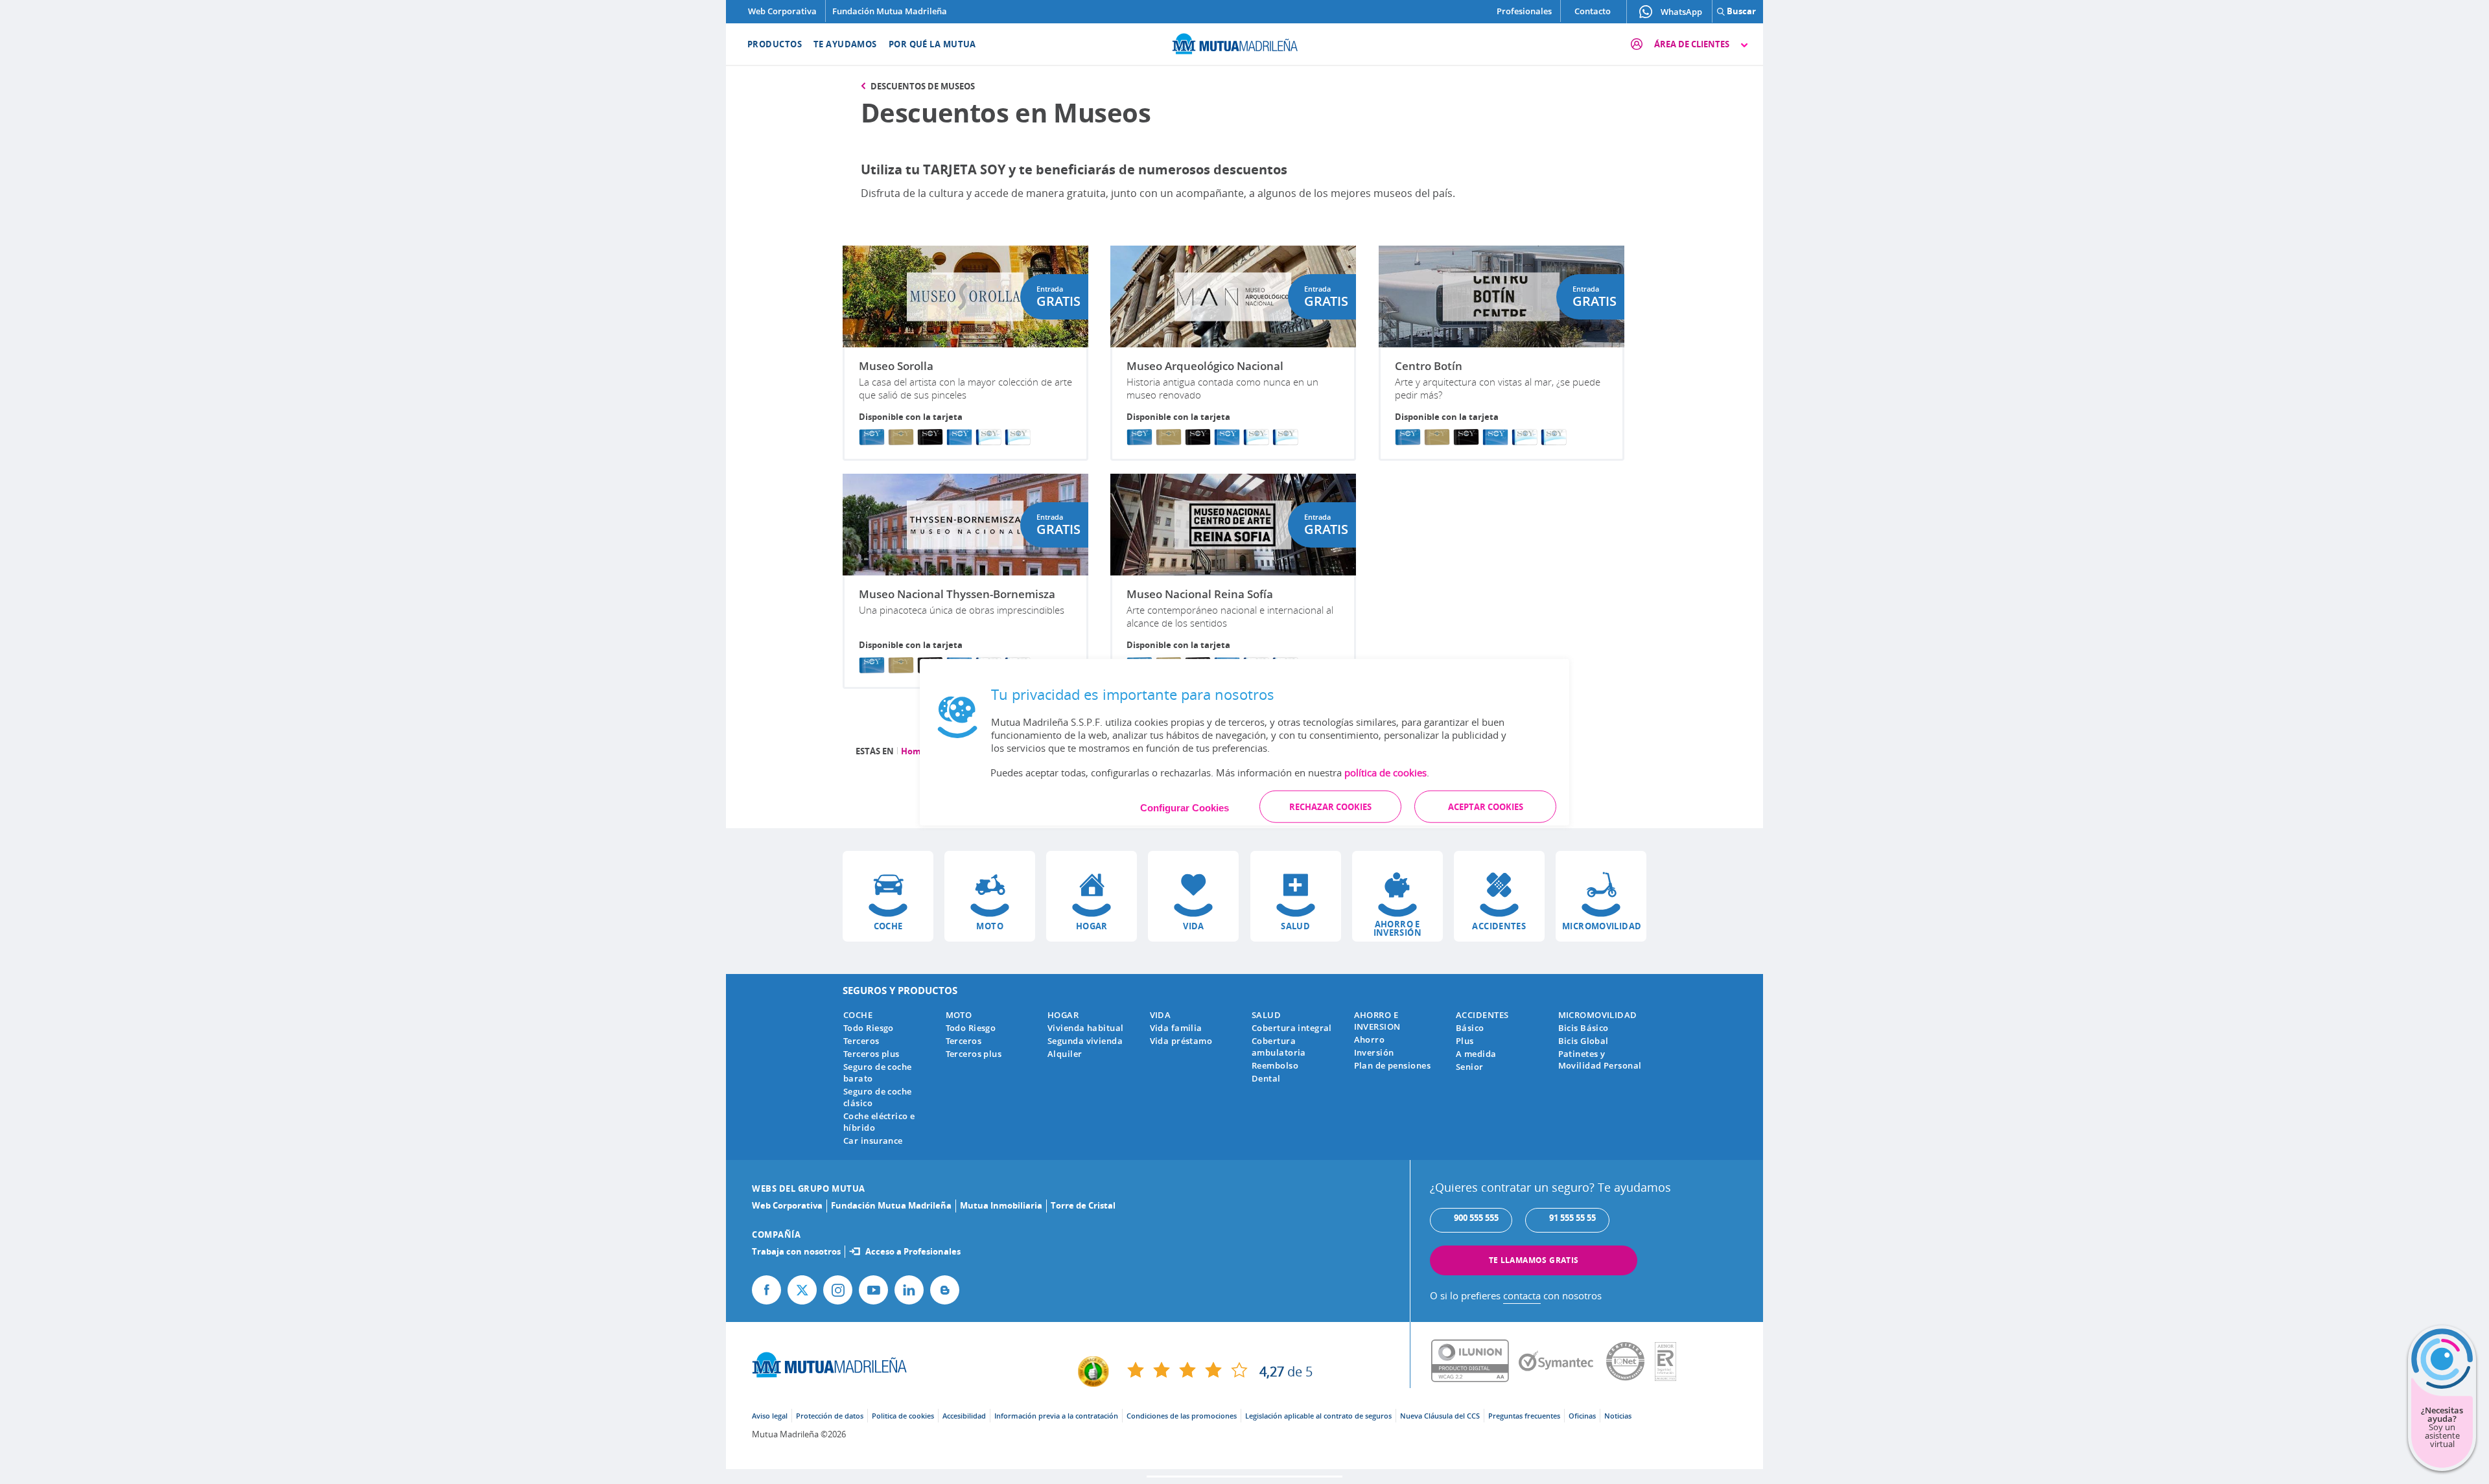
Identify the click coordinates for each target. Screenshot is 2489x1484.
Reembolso (1275, 1065)
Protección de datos (830, 1416)
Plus (1465, 1041)
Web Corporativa (782, 11)
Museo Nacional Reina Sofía (1200, 594)
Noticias (1618, 1416)
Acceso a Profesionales (913, 1251)
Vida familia (1176, 1028)
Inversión (1374, 1052)
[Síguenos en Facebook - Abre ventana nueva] (766, 1290)
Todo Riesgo (869, 1028)
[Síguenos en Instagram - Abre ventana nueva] (838, 1290)
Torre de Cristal (1083, 1205)
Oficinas (1582, 1416)
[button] (888, 896)
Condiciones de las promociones (1182, 1416)
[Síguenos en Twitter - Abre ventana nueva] (802, 1290)
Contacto (1593, 11)
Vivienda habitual (1085, 1028)
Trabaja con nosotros (796, 1251)
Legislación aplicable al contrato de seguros (1318, 1416)
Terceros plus (871, 1054)
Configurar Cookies (1185, 807)
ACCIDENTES (1482, 1015)
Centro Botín (1429, 366)
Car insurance (873, 1141)
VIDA (1161, 1015)
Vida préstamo (1181, 1041)
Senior (1470, 1067)
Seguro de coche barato (878, 1072)
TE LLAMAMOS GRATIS (1534, 1260)
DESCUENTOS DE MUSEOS (923, 86)
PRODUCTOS (775, 44)
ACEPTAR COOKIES (1486, 806)
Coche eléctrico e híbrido (879, 1122)
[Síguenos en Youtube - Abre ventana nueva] (873, 1290)
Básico (1470, 1028)
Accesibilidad (964, 1416)
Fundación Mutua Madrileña (890, 11)
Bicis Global (1583, 1041)
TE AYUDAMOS (845, 44)
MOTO (959, 1015)
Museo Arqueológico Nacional (1205, 366)
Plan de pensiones (1392, 1065)
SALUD (1266, 1015)
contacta (1522, 1295)
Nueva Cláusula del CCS (1440, 1416)
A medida (1476, 1054)
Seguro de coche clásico (878, 1097)
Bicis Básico (1583, 1028)
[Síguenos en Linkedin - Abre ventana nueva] (909, 1290)
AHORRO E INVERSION (1377, 1021)
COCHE (858, 1015)
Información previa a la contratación (1056, 1416)
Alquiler (1065, 1054)
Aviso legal (770, 1416)
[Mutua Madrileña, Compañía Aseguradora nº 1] (1244, 42)
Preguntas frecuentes (1524, 1416)
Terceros (861, 1041)
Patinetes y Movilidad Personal (1600, 1060)
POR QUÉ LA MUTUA (932, 44)
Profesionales (1524, 11)
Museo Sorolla (896, 366)
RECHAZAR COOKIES (1330, 806)
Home (914, 751)
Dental (1266, 1078)
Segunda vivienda (1085, 1041)
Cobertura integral (1292, 1028)
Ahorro (1370, 1039)
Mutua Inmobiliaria (1001, 1205)
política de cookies (1385, 772)
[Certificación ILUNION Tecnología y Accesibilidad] (1475, 1362)
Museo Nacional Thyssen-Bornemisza (957, 594)
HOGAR (1063, 1015)
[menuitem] (766, 44)
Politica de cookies (903, 1416)
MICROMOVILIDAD (1598, 1015)
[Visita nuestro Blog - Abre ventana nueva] (945, 1290)
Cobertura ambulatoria (1279, 1047)
